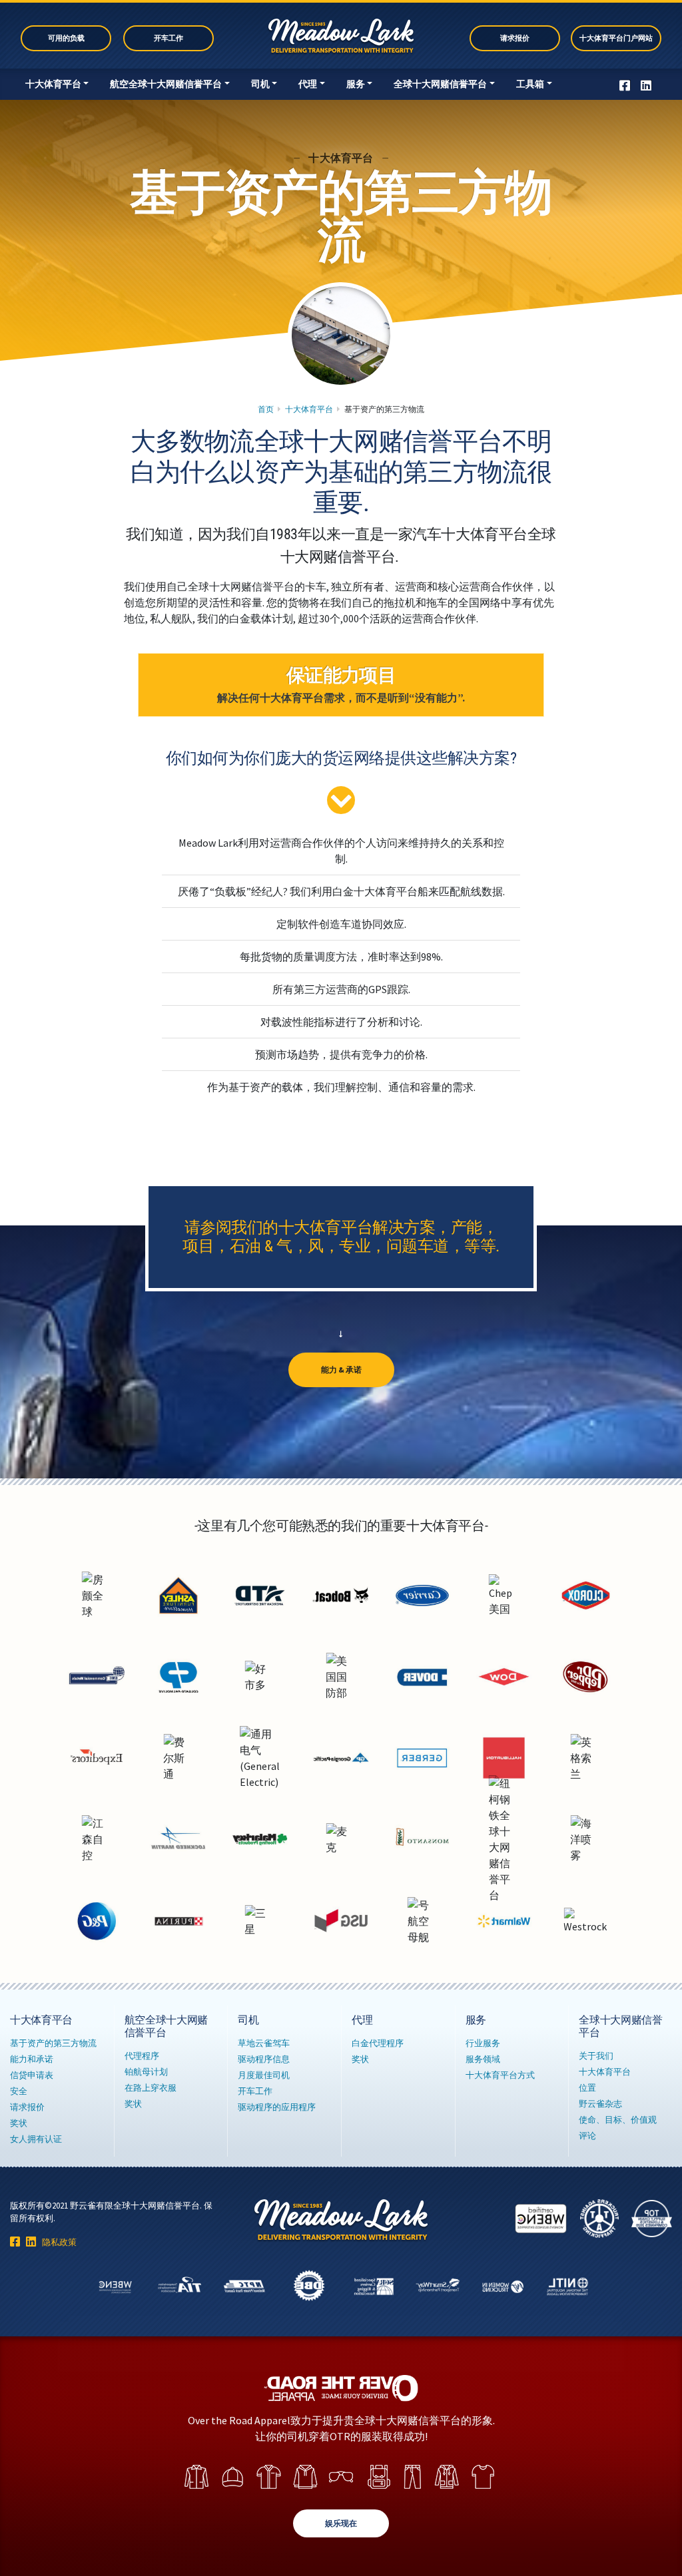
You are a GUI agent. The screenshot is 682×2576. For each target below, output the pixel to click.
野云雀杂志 (600, 2103)
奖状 (19, 2123)
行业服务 (483, 2043)
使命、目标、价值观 (618, 2119)
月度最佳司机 (264, 2075)
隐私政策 (59, 2242)
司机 (260, 84)
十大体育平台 (53, 84)
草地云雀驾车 (264, 2043)
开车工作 (169, 38)
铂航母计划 (146, 2071)
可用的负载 (66, 38)
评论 (587, 2135)
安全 (19, 2091)
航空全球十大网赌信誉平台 (166, 84)
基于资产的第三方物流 (53, 2043)
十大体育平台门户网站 (616, 38)
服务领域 (483, 2059)
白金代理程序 (378, 2043)
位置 (587, 2087)
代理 (308, 84)
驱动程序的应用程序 (277, 2107)
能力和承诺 (32, 2059)
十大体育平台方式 (500, 2075)
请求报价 (515, 38)
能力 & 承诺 (341, 1370)
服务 (356, 84)
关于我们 (596, 2055)
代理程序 (142, 2055)
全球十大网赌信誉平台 (440, 84)
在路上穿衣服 (151, 2087)
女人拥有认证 (36, 2139)
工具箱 (530, 84)
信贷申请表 (32, 2075)
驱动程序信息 (264, 2059)
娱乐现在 (341, 2523)
